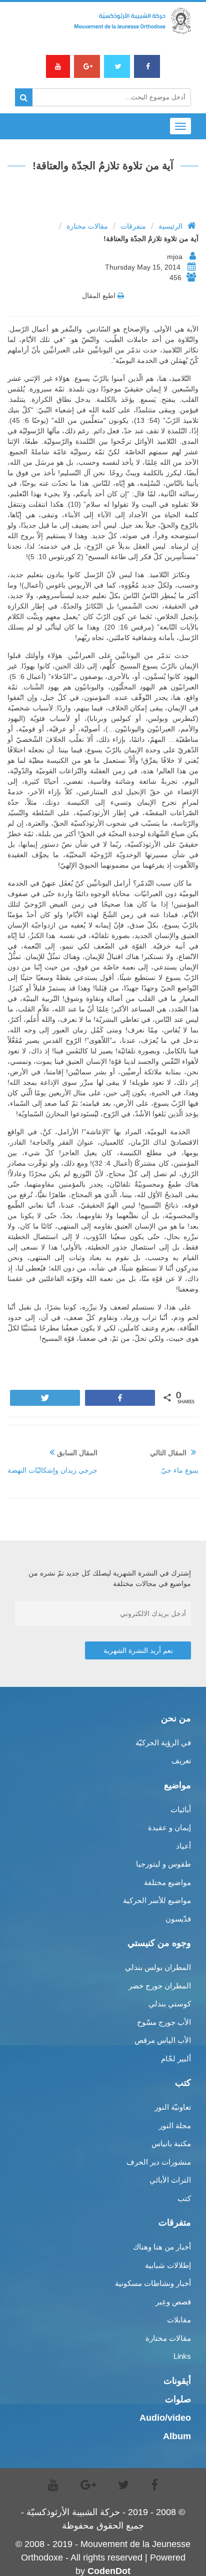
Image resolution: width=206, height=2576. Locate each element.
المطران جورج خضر (160, 1986)
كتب (184, 2198)
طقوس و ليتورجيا (163, 1864)
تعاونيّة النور (173, 2107)
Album (177, 2436)
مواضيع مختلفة (167, 1882)
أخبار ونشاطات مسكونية (153, 2283)
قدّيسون (178, 1919)
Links (182, 2356)
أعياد (183, 1846)
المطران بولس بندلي (158, 1967)
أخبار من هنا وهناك (162, 2247)
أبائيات (181, 1809)
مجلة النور (175, 2125)
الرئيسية (170, 226)
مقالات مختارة (87, 226)
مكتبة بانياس (171, 2143)
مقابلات (179, 2320)
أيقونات (177, 2381)
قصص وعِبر (173, 2302)
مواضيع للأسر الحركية (157, 1900)
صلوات (178, 2399)
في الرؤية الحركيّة (163, 1743)
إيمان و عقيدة (169, 1827)
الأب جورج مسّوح (164, 2022)
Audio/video (165, 2418)
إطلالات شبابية (168, 2265)
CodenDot (109, 2571)
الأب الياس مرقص (163, 2040)
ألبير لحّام (176, 2059)
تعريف (181, 1761)
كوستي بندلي (170, 2004)
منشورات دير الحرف (159, 2162)
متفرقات (133, 226)
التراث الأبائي (170, 2180)
